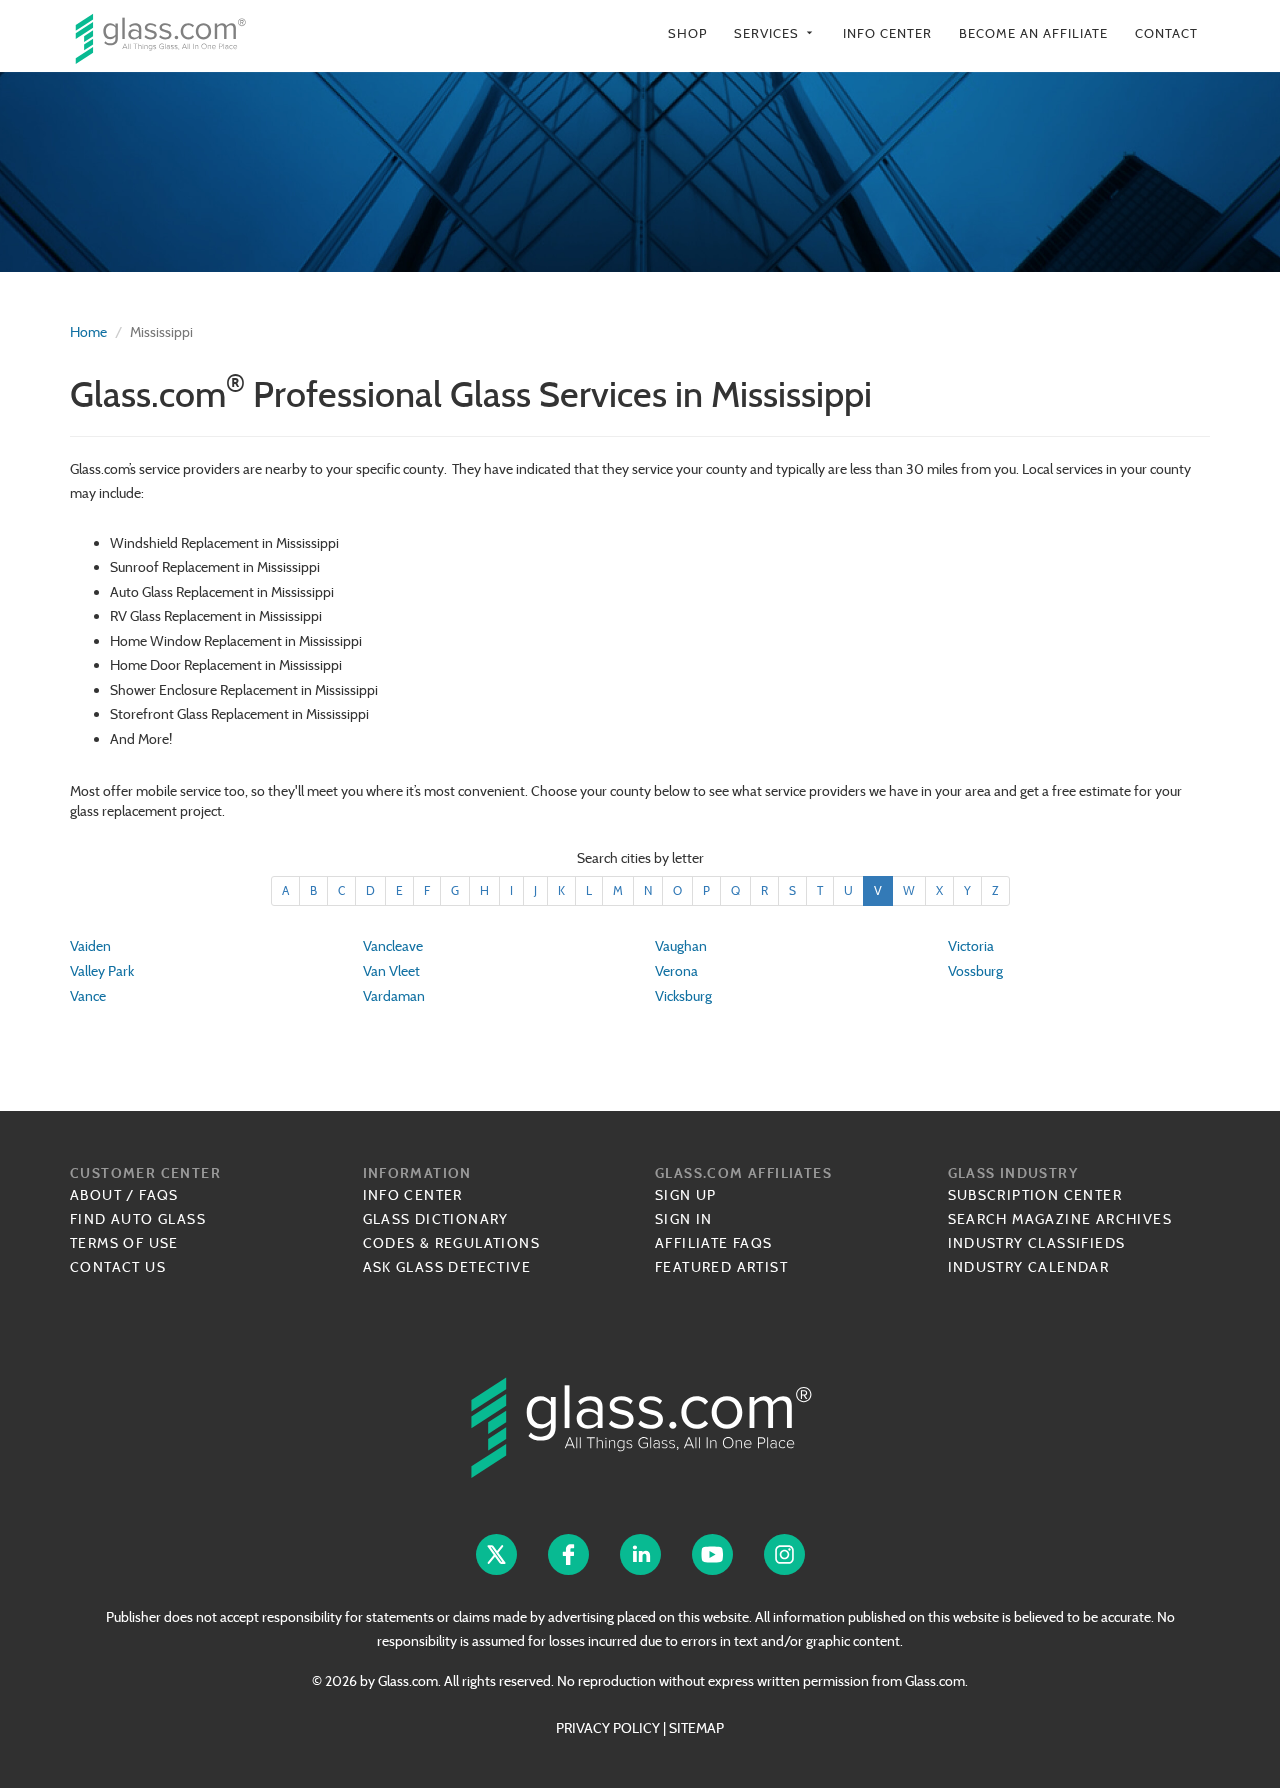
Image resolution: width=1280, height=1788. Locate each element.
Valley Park (102, 971)
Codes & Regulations (452, 1243)
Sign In (684, 1219)
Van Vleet (391, 971)
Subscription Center (1035, 1195)
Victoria (971, 946)
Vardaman (394, 996)
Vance (88, 996)
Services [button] (775, 33)
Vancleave (393, 946)
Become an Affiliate (1033, 33)
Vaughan (681, 946)
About (96, 1195)
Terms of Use (124, 1243)
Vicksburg (683, 996)
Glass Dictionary (436, 1219)
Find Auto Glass (138, 1219)
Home (88, 332)
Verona (676, 971)
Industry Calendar (1029, 1267)
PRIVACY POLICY (608, 1728)
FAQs (159, 1195)
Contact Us (118, 1267)
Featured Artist (721, 1267)
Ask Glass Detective (447, 1267)
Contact (1166, 33)
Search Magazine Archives (1060, 1219)
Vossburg (975, 971)
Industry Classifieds (1037, 1243)
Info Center (887, 33)
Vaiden (90, 946)
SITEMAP (696, 1728)
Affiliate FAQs (714, 1243)
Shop (687, 33)
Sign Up (686, 1195)
